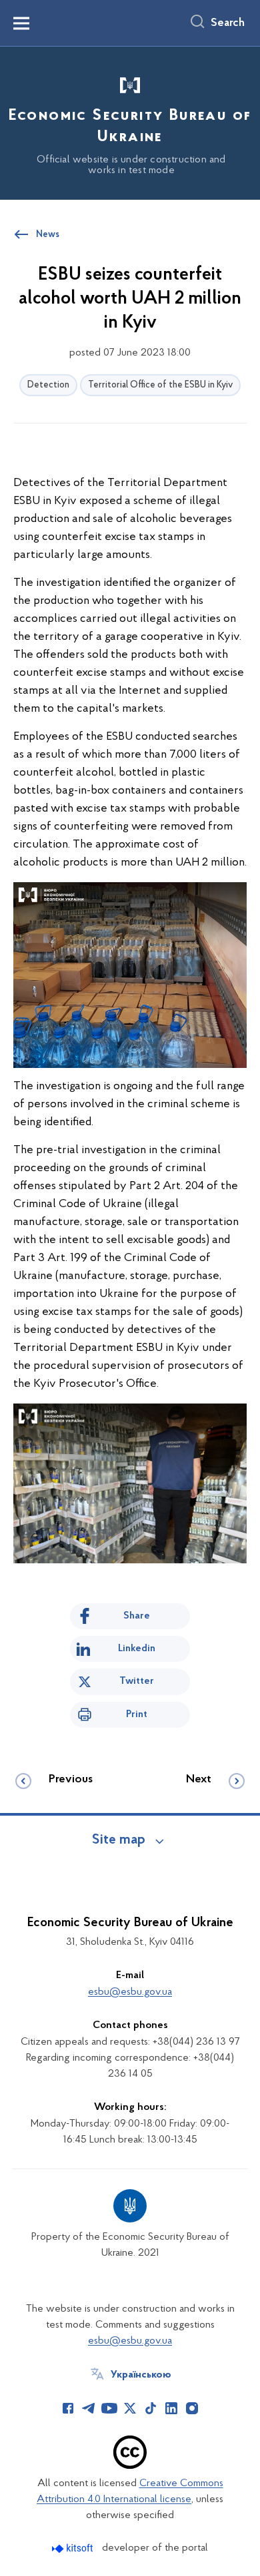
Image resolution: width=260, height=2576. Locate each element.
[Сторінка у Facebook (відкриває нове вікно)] (68, 2408)
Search (228, 23)
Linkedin (137, 1649)
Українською (141, 2375)
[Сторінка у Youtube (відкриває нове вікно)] (109, 2408)
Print (137, 1714)
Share (137, 1616)
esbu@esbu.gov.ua (130, 1992)
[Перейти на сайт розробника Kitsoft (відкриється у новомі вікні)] (74, 2548)
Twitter (137, 1681)
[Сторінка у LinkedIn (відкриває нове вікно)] (171, 2408)
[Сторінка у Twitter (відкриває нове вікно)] (130, 2408)
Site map (119, 1840)
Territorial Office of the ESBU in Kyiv (160, 385)
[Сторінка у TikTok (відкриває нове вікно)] (151, 2408)
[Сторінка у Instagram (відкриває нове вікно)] (192, 2408)
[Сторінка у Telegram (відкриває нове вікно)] (89, 2408)
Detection (48, 385)
